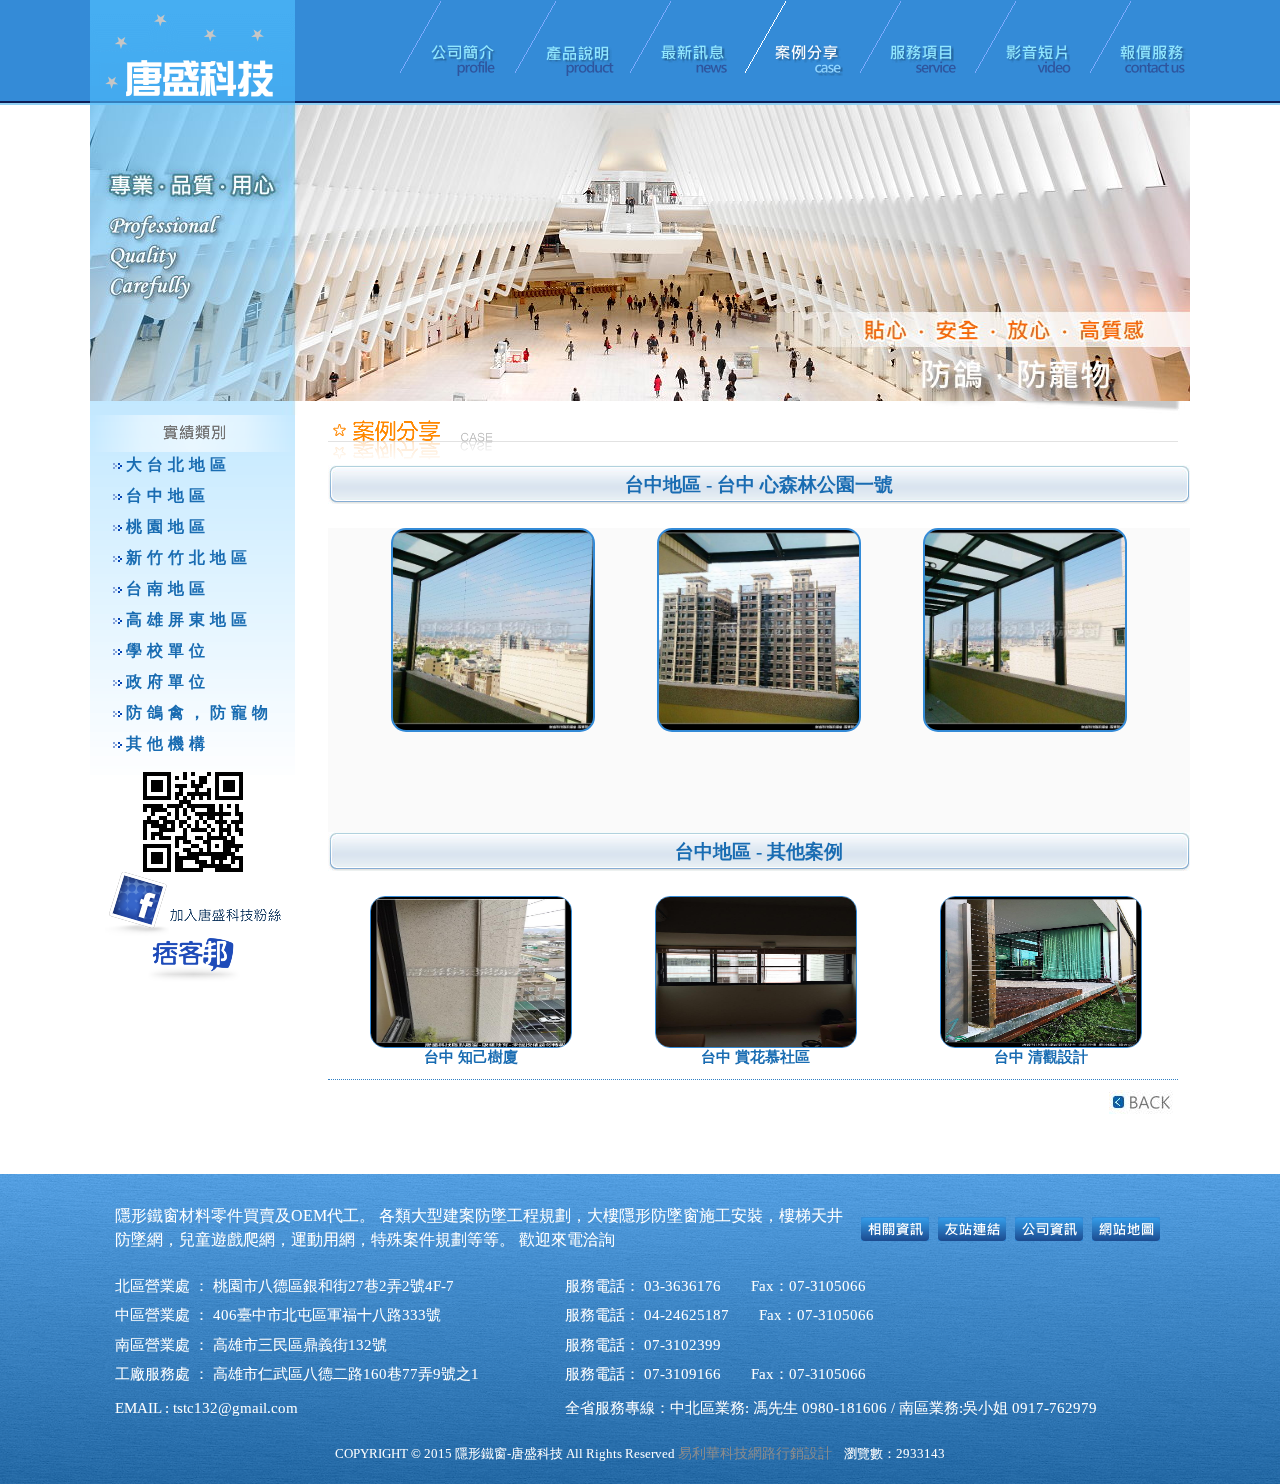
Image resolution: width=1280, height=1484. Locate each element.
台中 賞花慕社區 (755, 1057)
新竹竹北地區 (189, 557)
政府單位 (168, 681)
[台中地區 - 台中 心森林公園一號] (759, 630)
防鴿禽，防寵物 (199, 712)
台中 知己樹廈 (471, 1057)
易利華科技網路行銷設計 (755, 1453)
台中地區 (168, 495)
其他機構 (168, 743)
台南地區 (168, 588)
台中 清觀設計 (1041, 1057)
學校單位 (168, 650)
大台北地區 (178, 464)
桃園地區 (168, 526)
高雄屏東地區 (189, 619)
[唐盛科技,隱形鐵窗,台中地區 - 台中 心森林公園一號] (493, 630)
